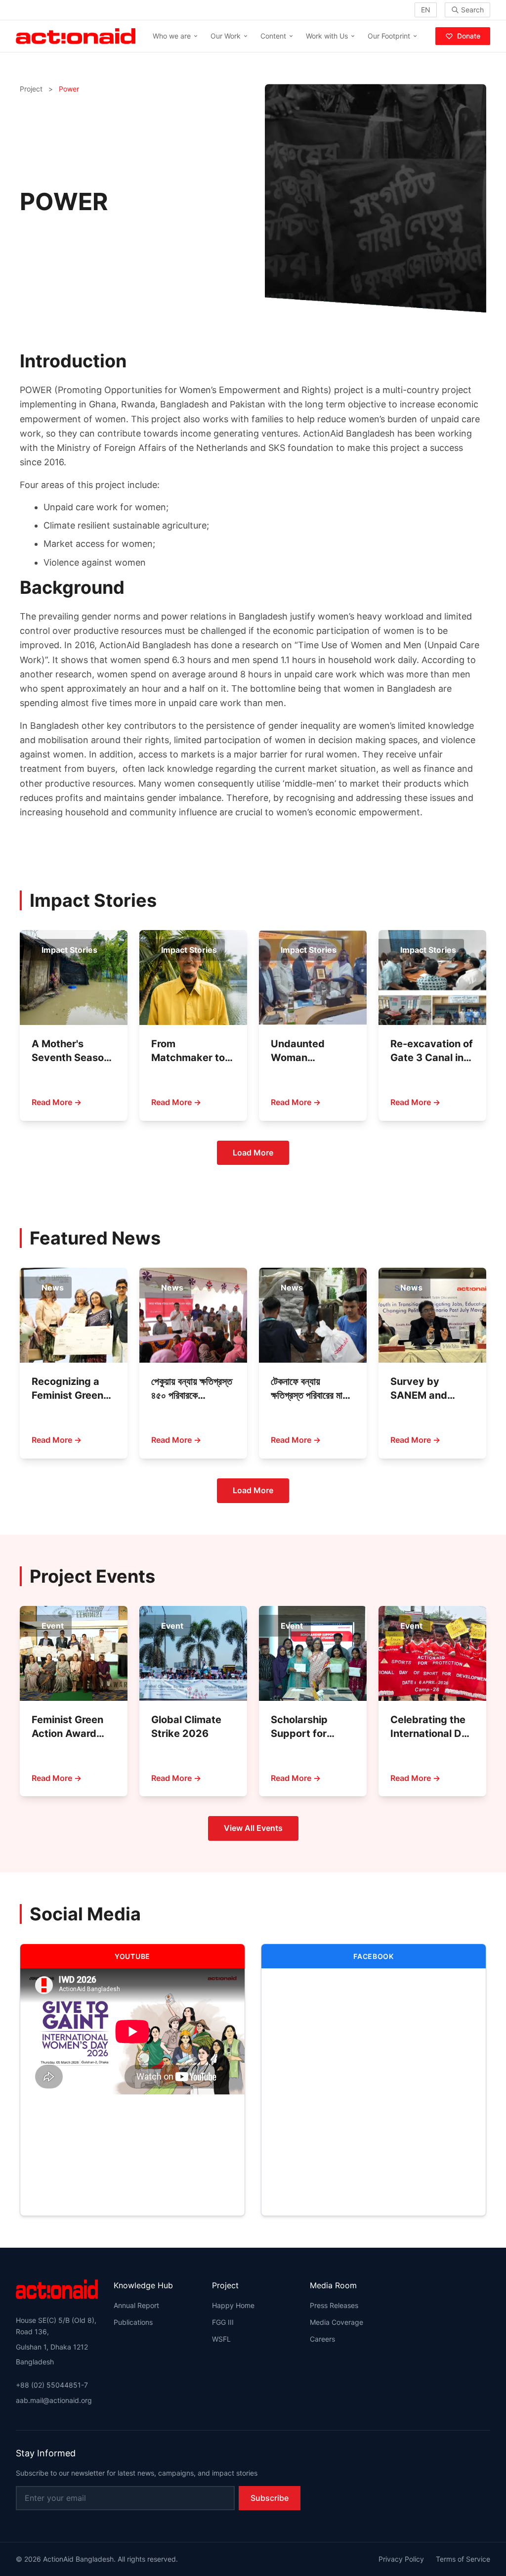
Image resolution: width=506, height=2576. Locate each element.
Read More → (57, 1102)
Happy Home (233, 2305)
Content (273, 36)
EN (426, 10)
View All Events (253, 1828)
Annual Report (136, 2305)
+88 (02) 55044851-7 (52, 2385)
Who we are (172, 36)
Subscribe (270, 2498)
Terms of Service (463, 2559)
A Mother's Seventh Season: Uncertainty (72, 1058)
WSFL (221, 2339)
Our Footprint (389, 36)
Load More (253, 1153)
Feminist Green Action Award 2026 (67, 1733)
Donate (469, 36)
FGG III (223, 2322)
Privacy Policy (401, 2559)
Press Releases (334, 2305)
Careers (322, 2339)
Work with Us (327, 36)
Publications (133, 2322)
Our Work (226, 36)
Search (472, 10)
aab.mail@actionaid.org (54, 2400)
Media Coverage (337, 2322)
